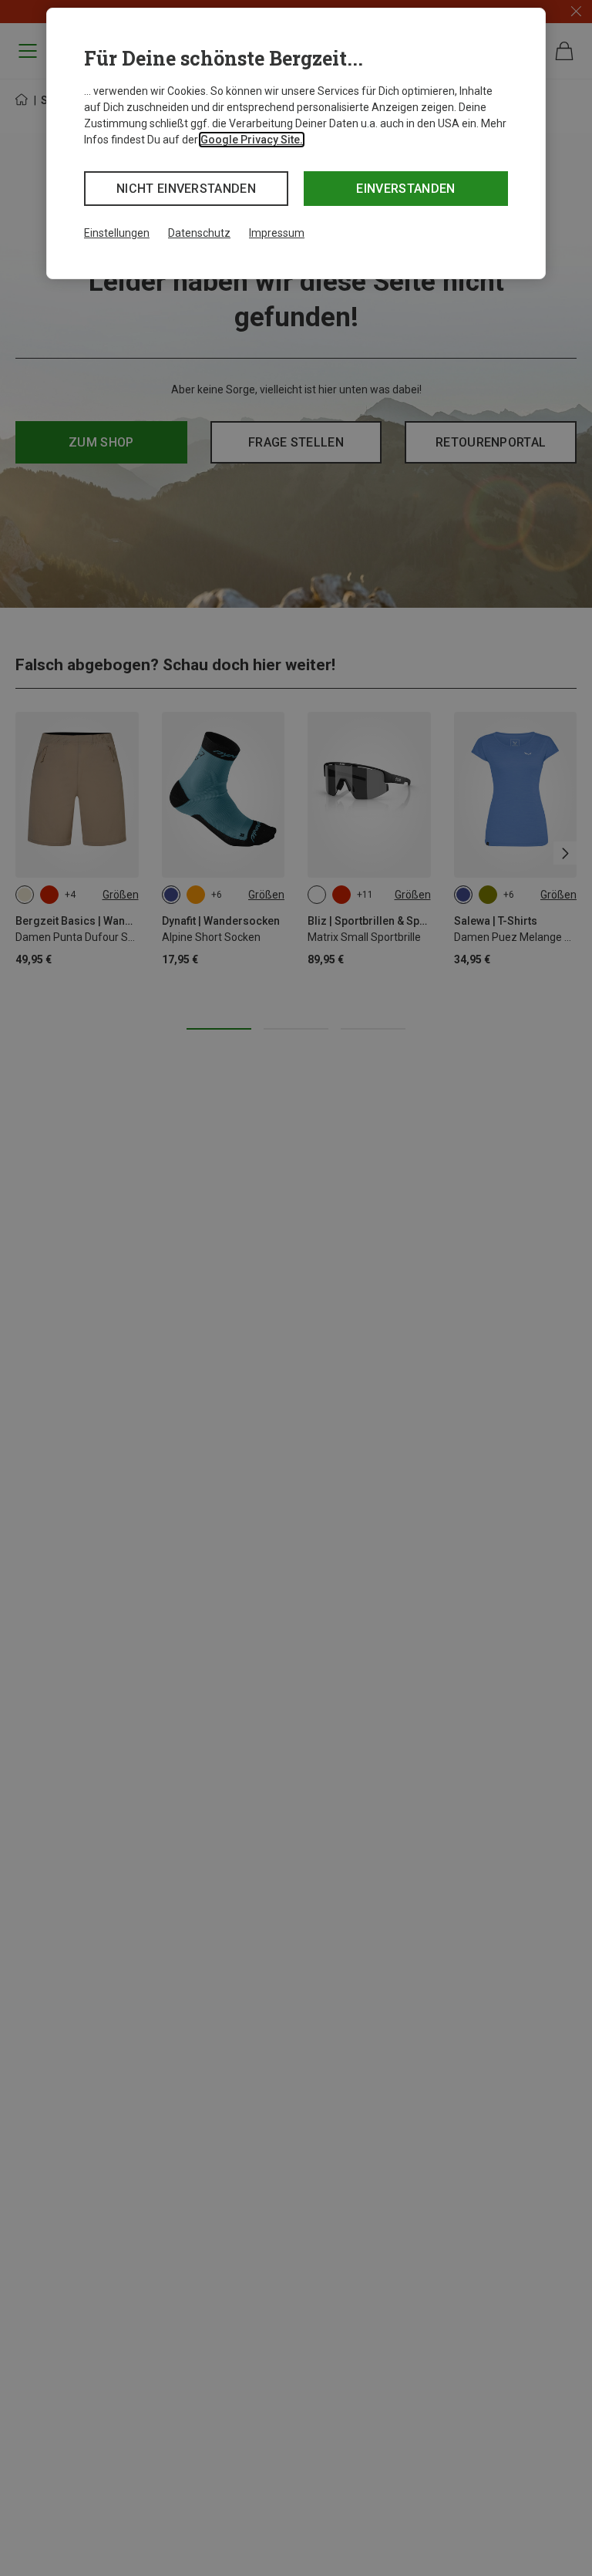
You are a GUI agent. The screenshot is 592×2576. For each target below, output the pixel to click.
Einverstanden (405, 189)
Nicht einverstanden (186, 189)
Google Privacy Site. (252, 140)
